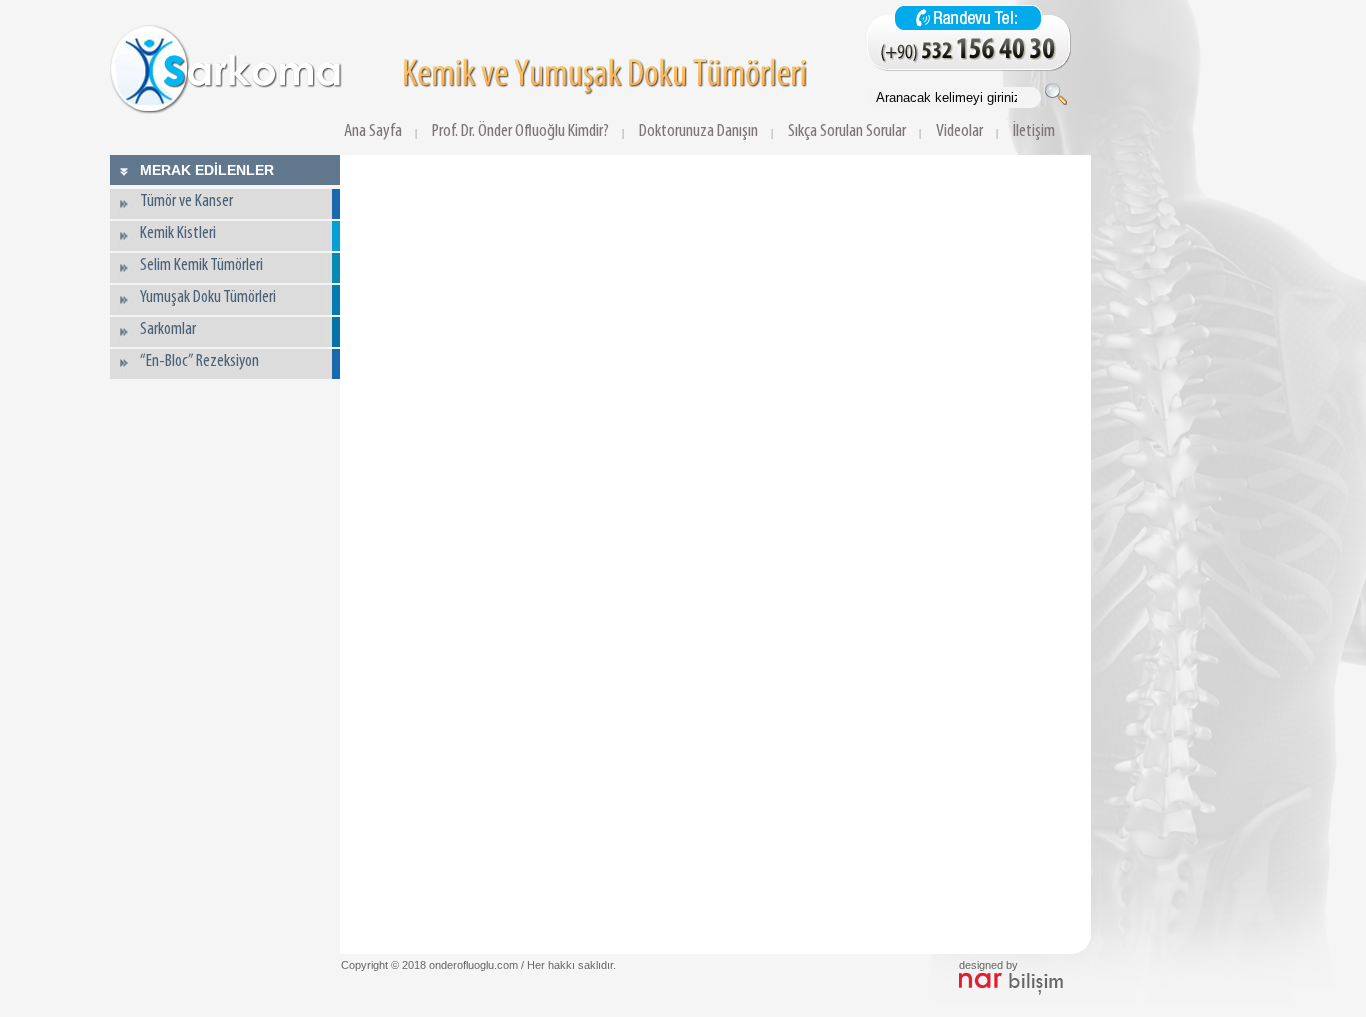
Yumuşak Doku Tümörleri (208, 298)
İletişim (1034, 131)
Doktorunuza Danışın (698, 131)
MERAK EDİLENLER (207, 170)
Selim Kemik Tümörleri (201, 266)
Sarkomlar (168, 330)
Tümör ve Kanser (186, 202)
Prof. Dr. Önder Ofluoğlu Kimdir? (520, 131)
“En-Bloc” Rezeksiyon (199, 362)
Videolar (959, 131)
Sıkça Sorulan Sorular (847, 131)
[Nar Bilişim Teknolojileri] (1011, 991)
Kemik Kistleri (178, 234)
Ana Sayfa (373, 131)
